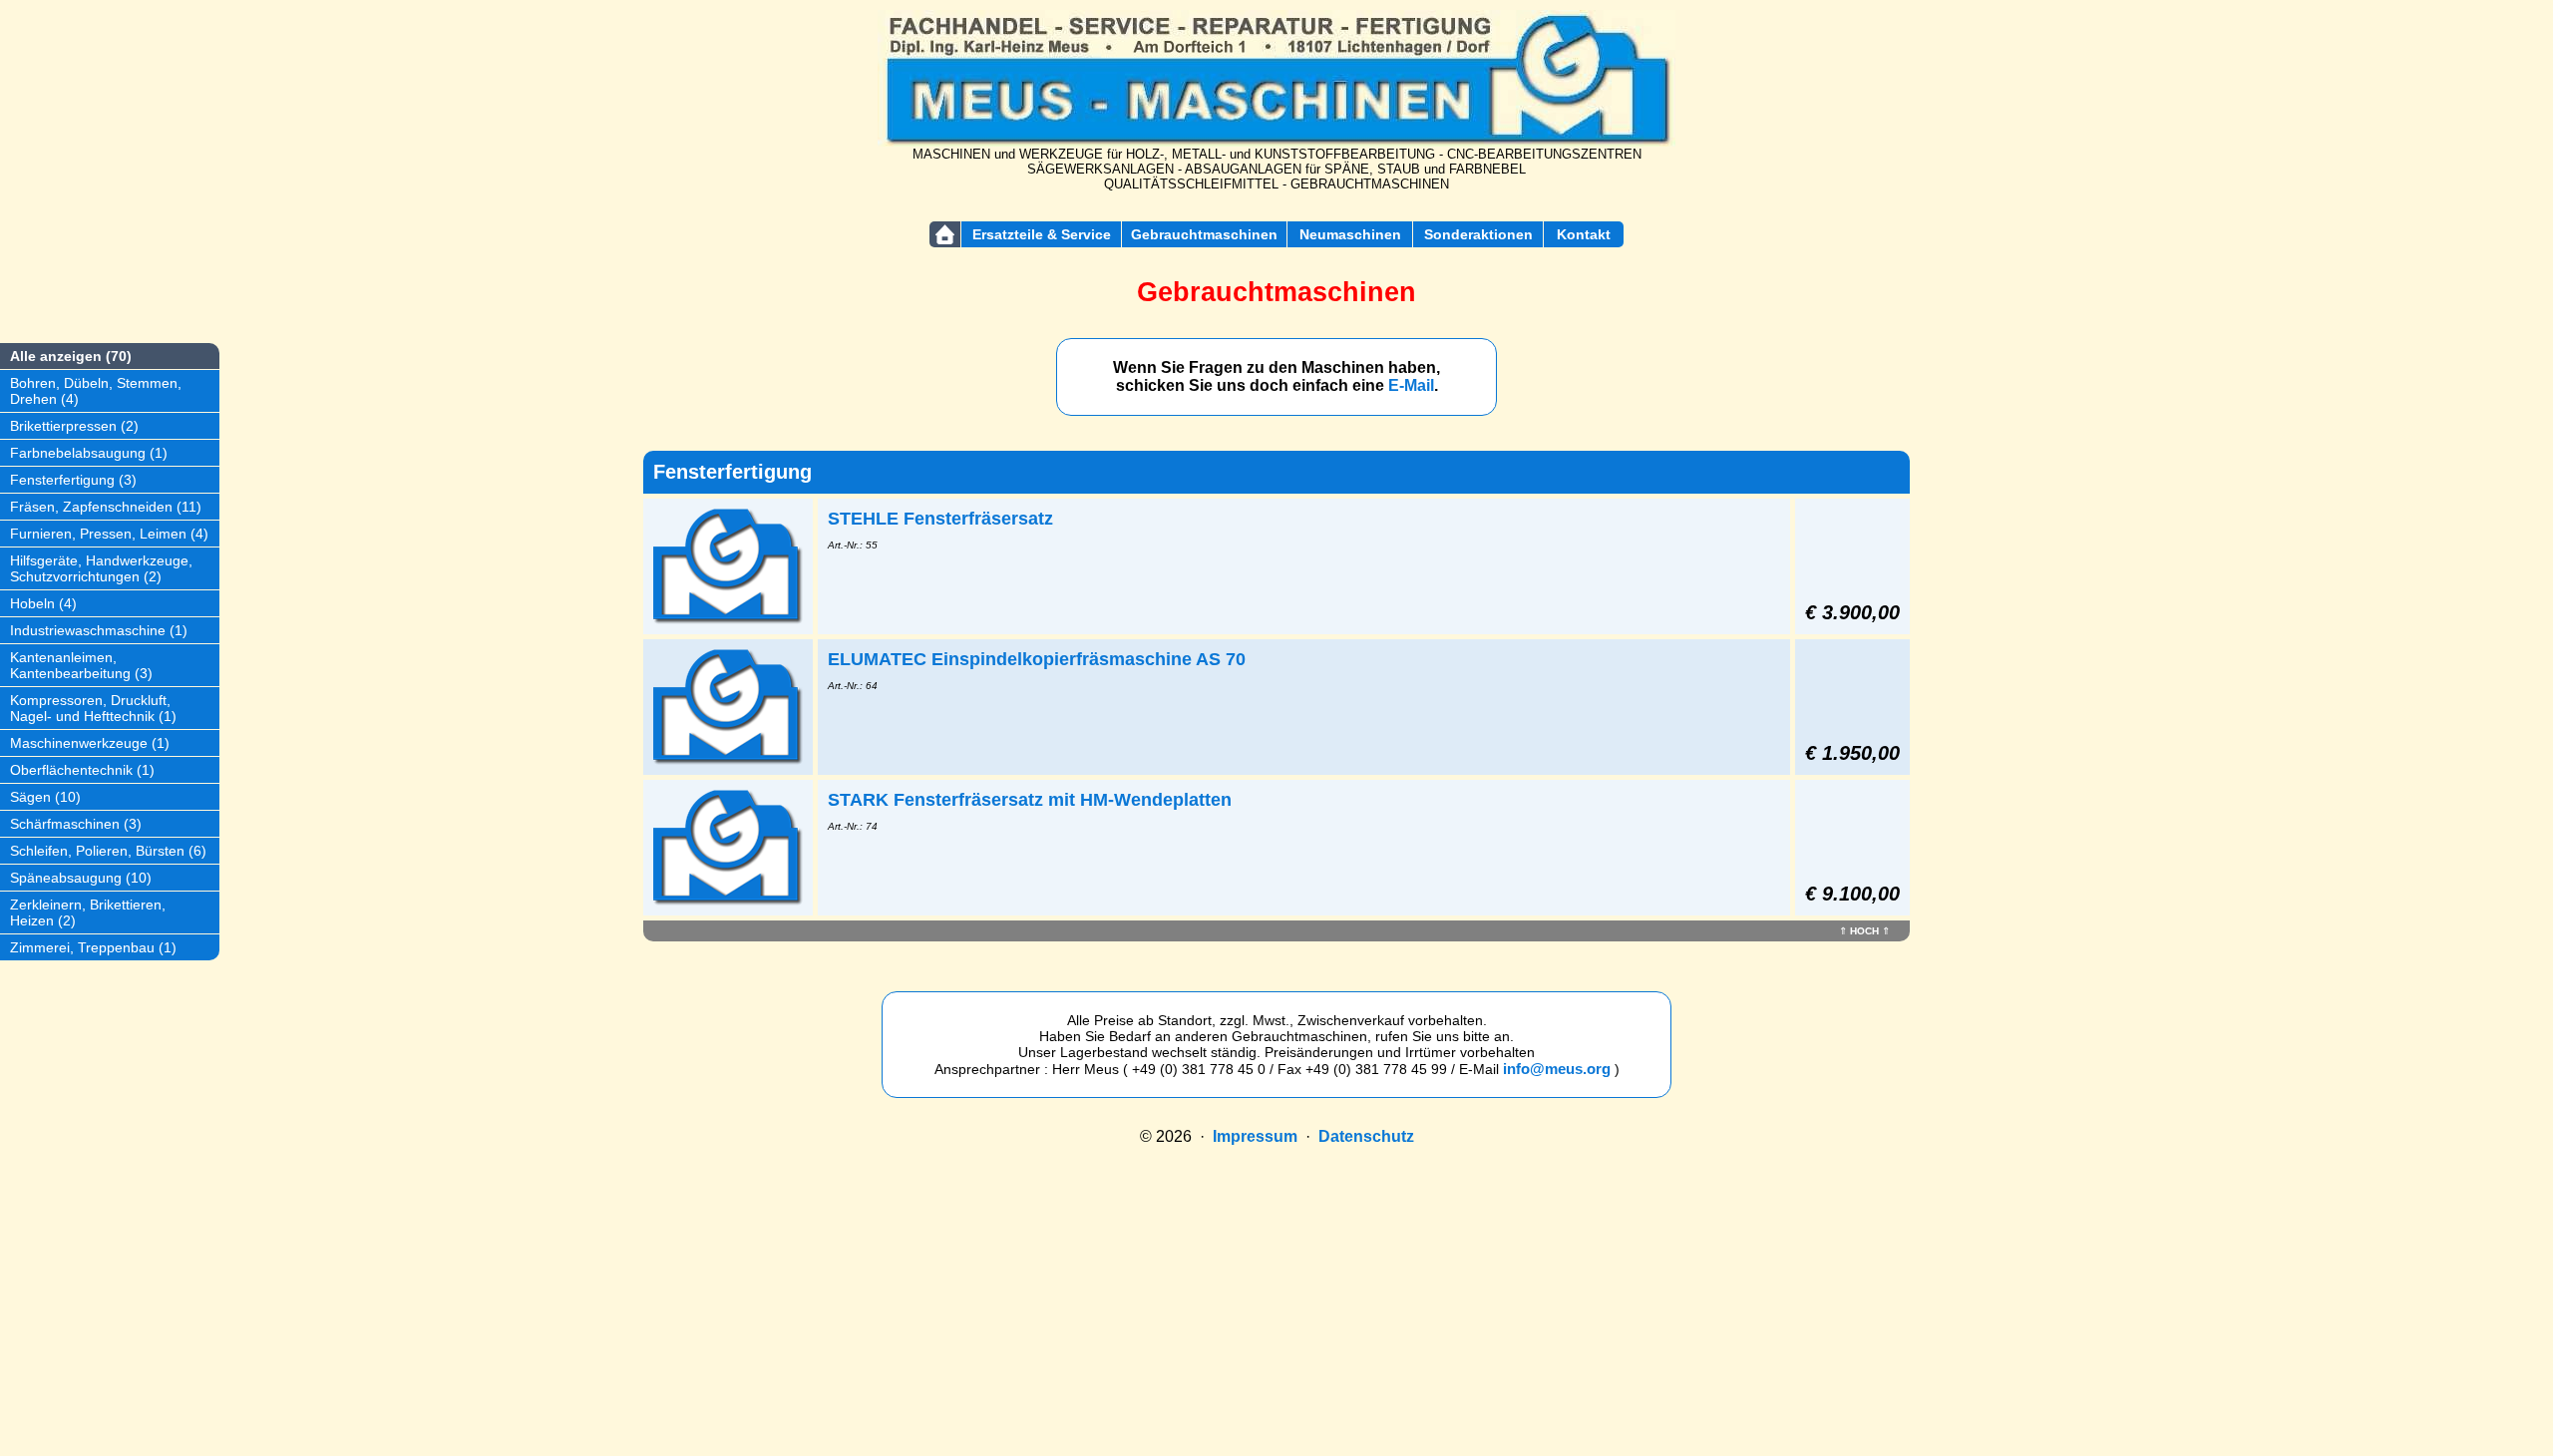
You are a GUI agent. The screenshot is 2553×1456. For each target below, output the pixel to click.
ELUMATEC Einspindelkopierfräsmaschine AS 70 (1037, 659)
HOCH (1864, 931)
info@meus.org (1557, 1069)
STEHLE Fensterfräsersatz (940, 519)
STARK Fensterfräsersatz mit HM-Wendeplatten (1030, 800)
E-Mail (1411, 385)
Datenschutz (1366, 1136)
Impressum (1255, 1136)
